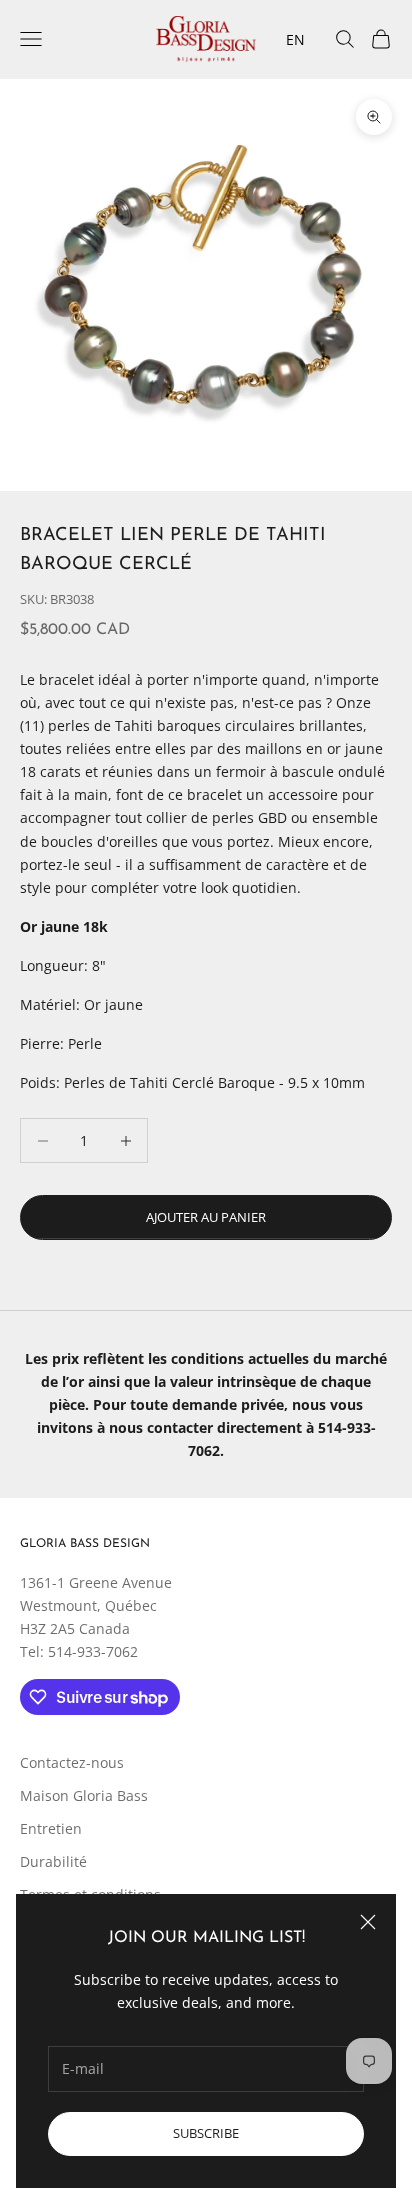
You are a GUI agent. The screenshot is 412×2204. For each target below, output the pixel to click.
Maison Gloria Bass (84, 1795)
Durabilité (53, 1861)
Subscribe (206, 2133)
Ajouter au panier (206, 1217)
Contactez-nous (72, 1762)
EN (295, 39)
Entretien (51, 1828)
